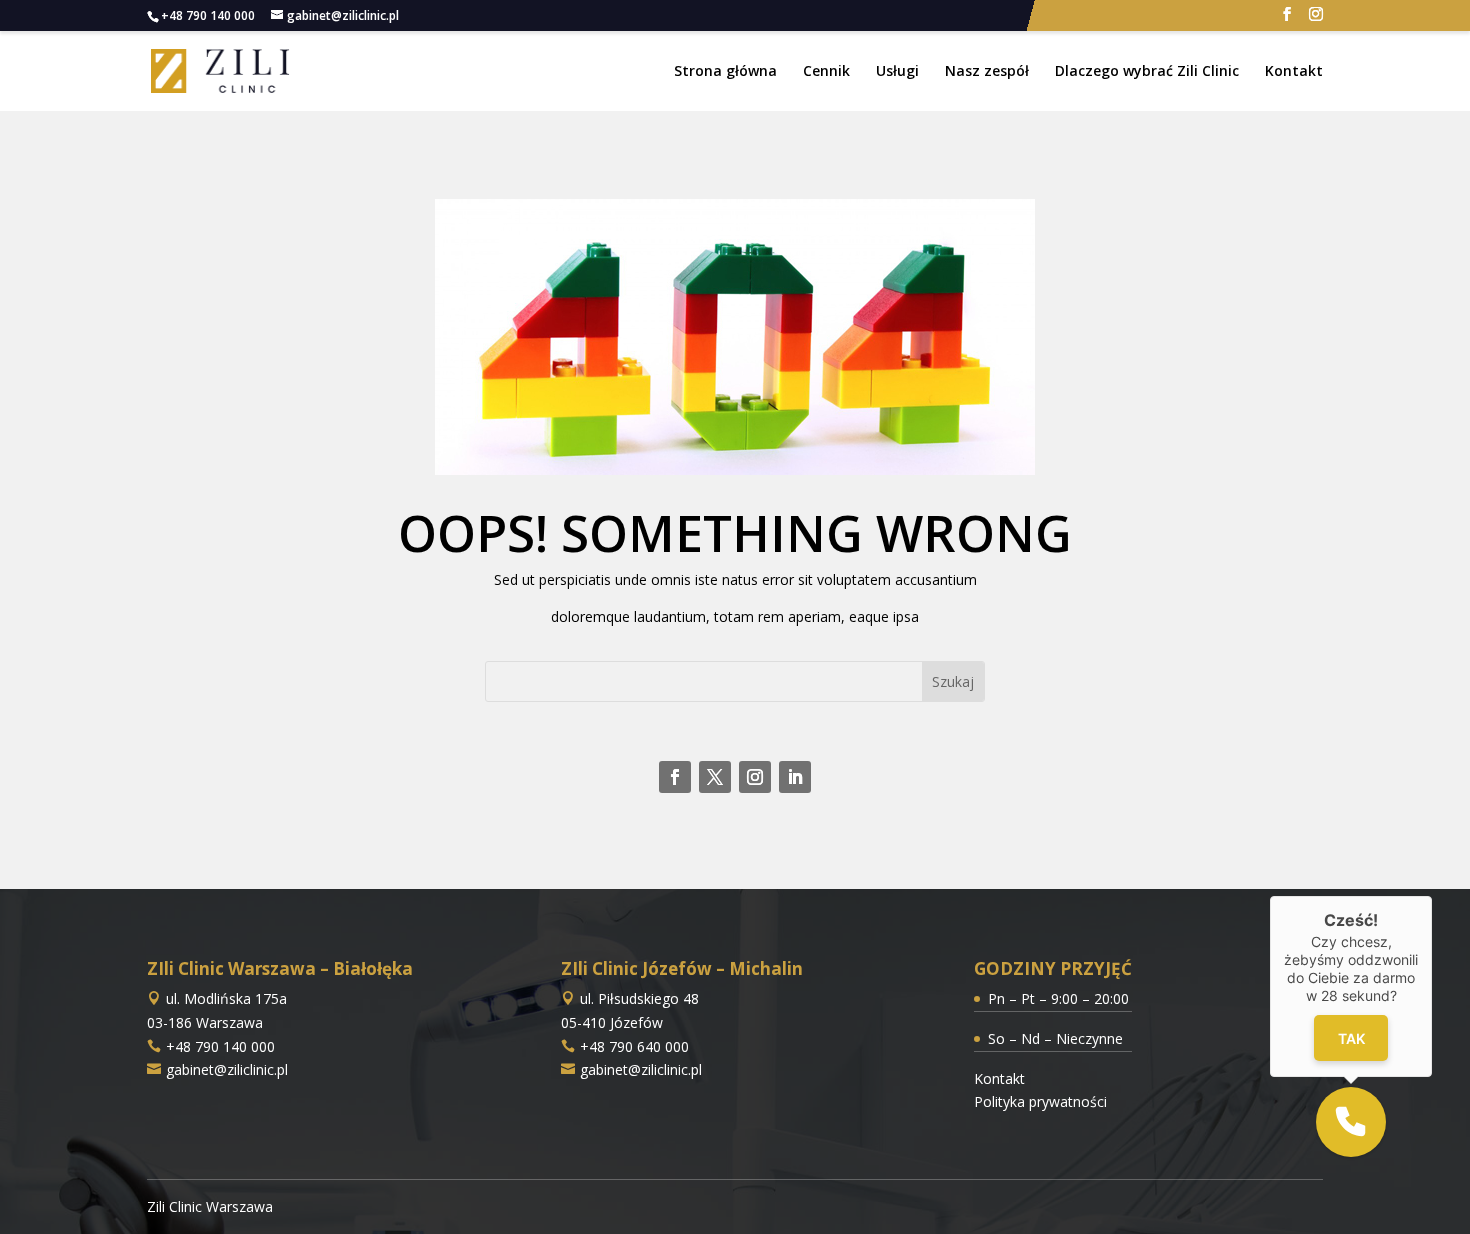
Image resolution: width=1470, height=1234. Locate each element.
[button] (1351, 1122)
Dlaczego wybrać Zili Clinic (1147, 72)
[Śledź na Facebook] (675, 777)
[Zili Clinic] (221, 69)
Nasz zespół (987, 72)
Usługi (897, 72)
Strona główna (725, 72)
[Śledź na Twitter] (715, 777)
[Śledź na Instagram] (755, 777)
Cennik (826, 72)
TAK (1350, 1037)
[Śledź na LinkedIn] (795, 777)
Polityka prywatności (1040, 1101)
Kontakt (1294, 72)
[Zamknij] (1432, 896)
